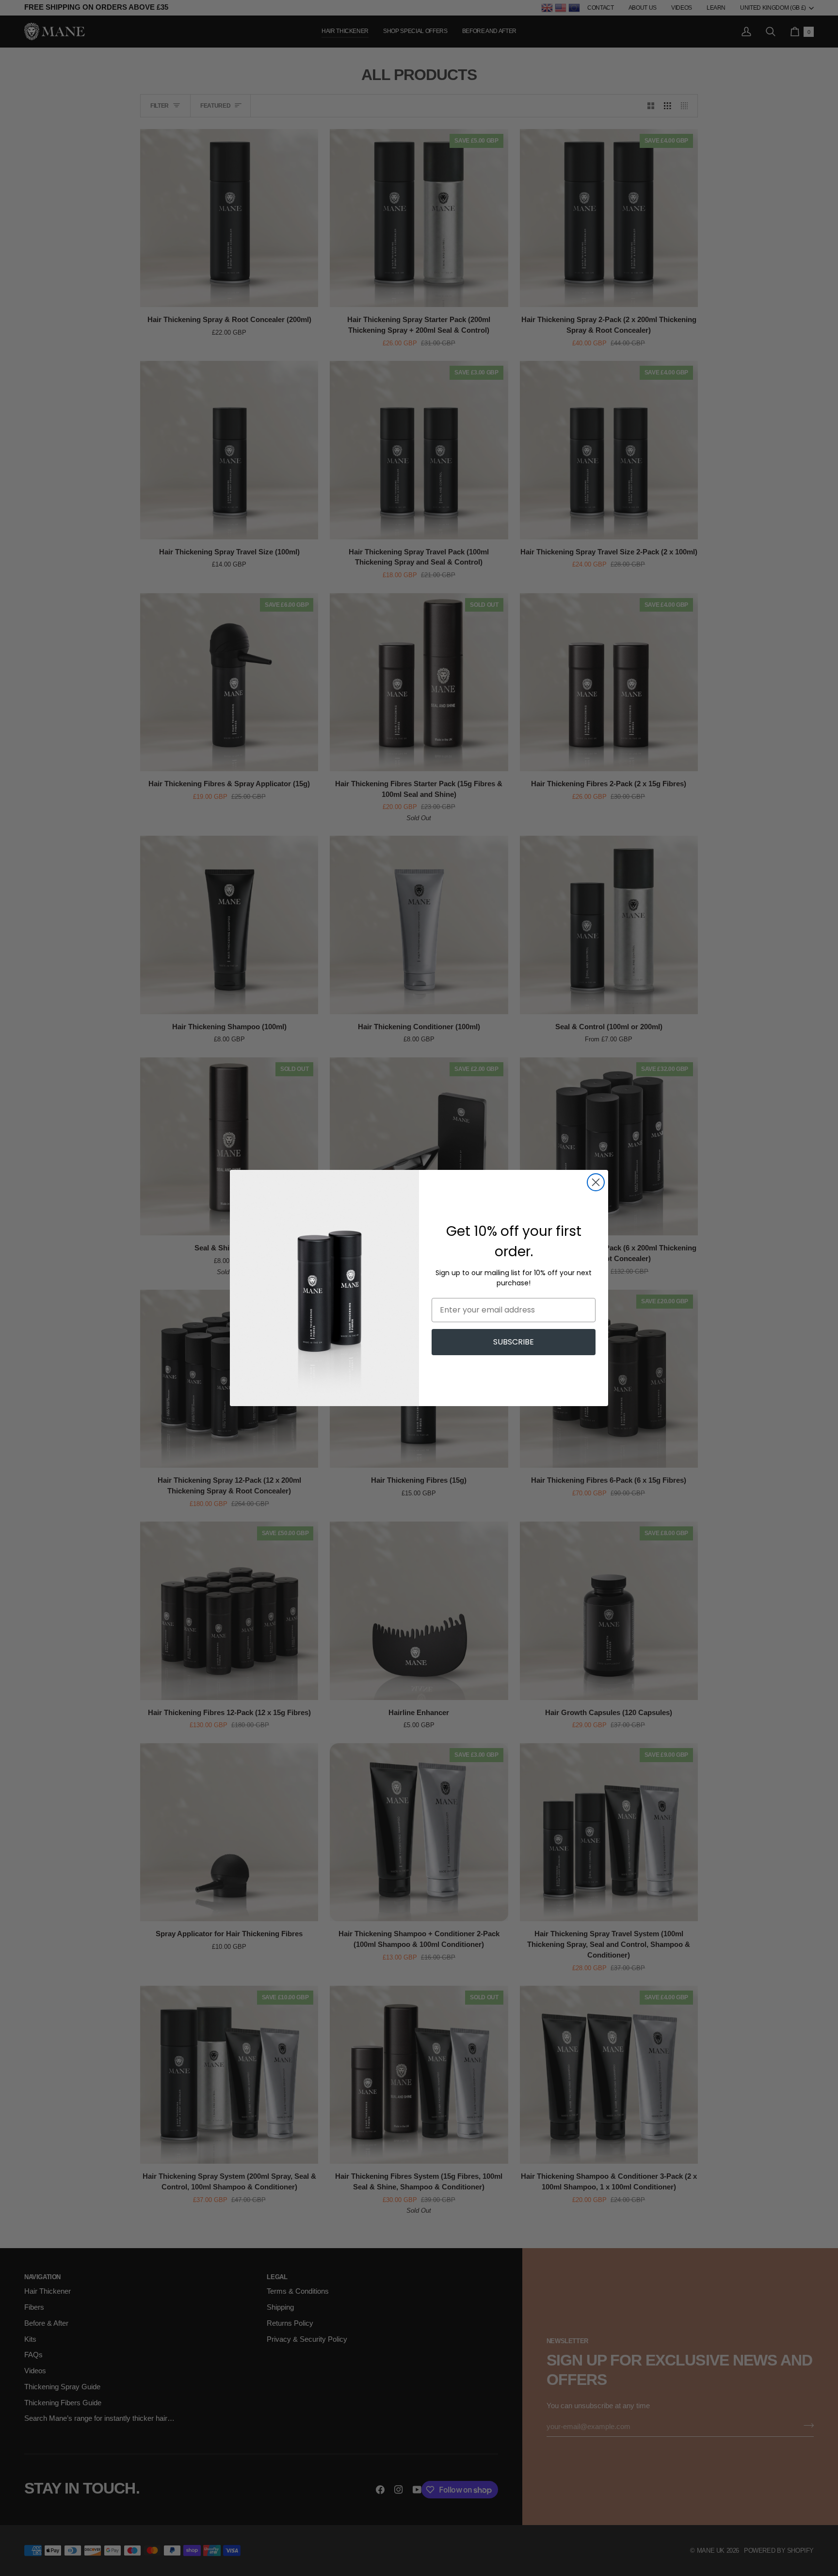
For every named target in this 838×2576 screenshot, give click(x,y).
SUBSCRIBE (514, 1342)
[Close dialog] (596, 1182)
